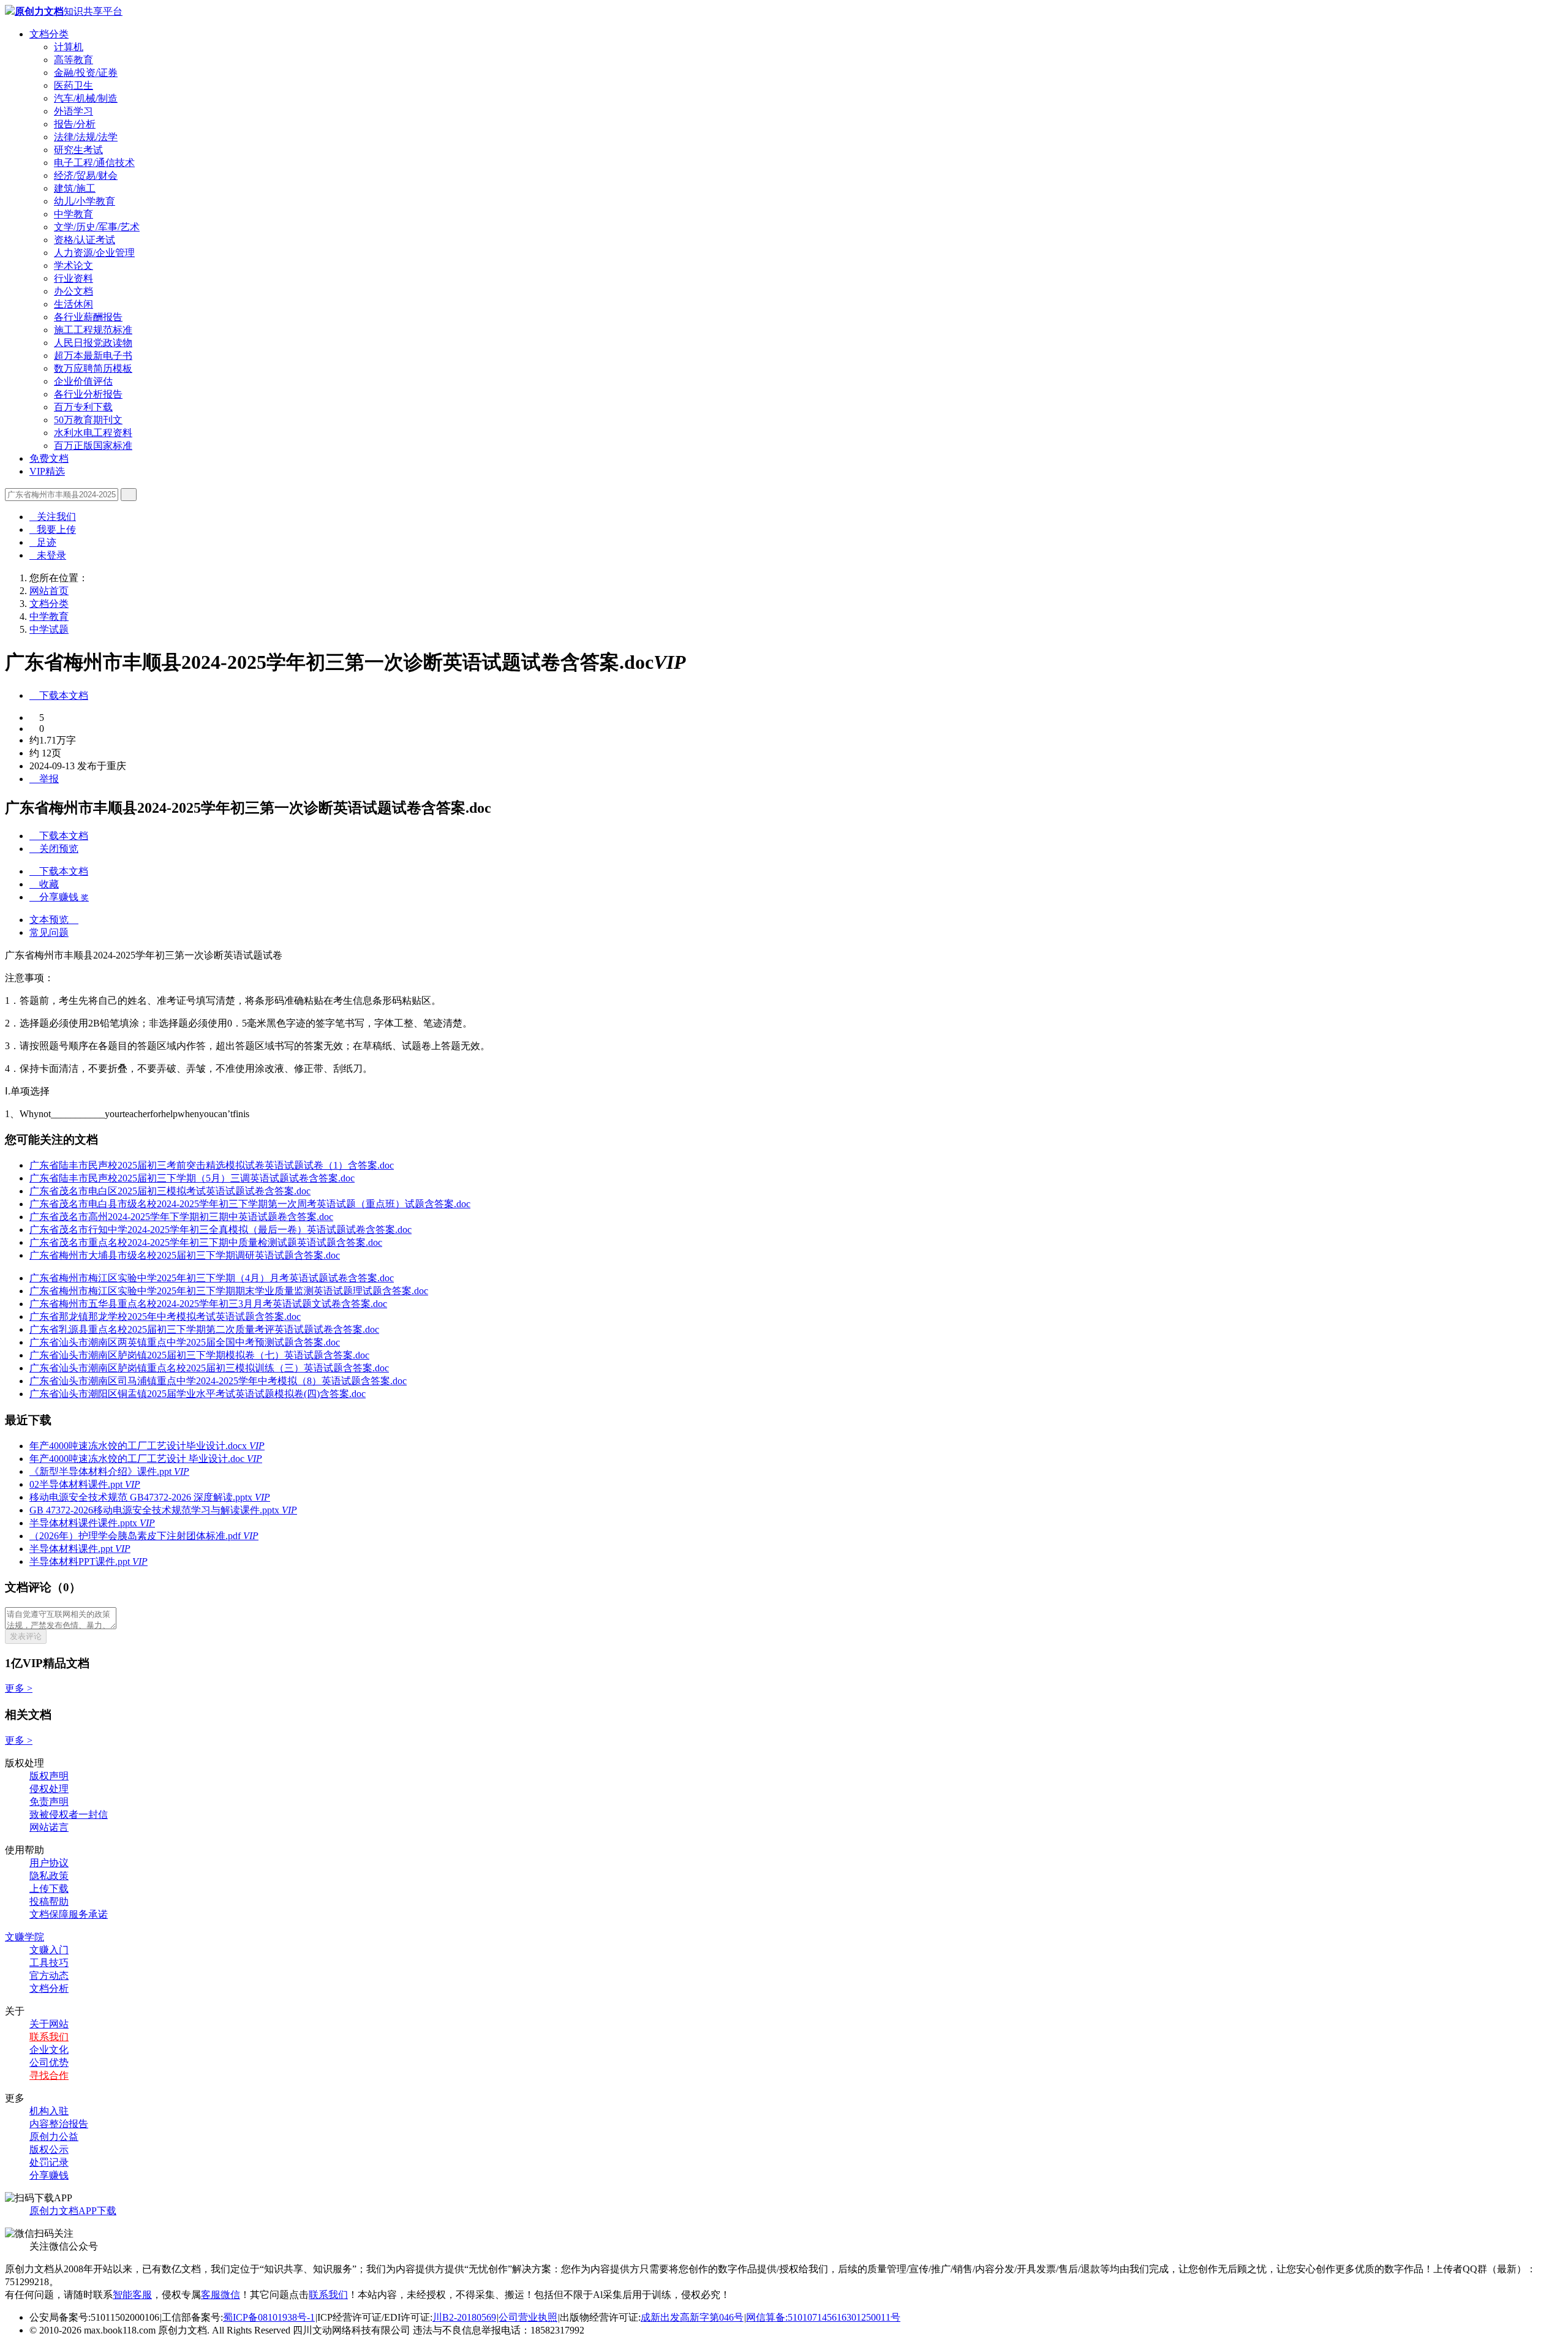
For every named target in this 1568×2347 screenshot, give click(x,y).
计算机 (69, 47)
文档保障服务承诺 (69, 1914)
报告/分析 (75, 124)
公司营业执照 (528, 2317)
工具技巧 (49, 1963)
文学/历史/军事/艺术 (97, 227)
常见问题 (49, 932)
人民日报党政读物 (93, 343)
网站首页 (49, 591)
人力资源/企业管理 (94, 253)
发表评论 (26, 1636)
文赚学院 (24, 1937)
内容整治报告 (59, 2124)
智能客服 (132, 2295)
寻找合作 (49, 2075)
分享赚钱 (49, 2175)
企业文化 (49, 2050)
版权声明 (49, 1776)
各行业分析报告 (88, 394)
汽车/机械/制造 (86, 98)
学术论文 (73, 266)
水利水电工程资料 (93, 433)
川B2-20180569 (464, 2317)
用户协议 (49, 1863)
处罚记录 (49, 2162)
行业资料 (73, 278)
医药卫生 (73, 85)
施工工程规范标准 (93, 330)
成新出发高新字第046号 (692, 2317)
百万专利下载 (83, 407)
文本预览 (54, 920)
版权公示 (49, 2149)
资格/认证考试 (85, 240)
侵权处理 (49, 1789)
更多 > (19, 1688)
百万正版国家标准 (93, 446)
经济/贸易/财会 (86, 175)
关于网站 (49, 2024)
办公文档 (73, 291)
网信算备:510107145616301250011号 (823, 2317)
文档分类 (49, 34)
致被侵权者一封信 (69, 1814)
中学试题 (49, 629)
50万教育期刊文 (88, 420)
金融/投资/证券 (86, 73)
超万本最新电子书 (93, 356)
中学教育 (73, 214)
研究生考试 (78, 150)
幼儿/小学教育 (85, 201)
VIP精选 (47, 471)
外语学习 (73, 111)
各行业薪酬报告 (88, 317)
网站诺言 (49, 1827)
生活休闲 (73, 304)
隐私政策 (49, 1876)
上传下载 (49, 1889)
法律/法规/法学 (86, 137)
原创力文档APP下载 (73, 2211)
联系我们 (49, 2037)
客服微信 (221, 2295)
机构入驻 (49, 2111)
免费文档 (49, 458)
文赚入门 (49, 1950)
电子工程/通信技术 (94, 163)
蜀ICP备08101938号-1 (269, 2317)
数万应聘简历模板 (93, 368)
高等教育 (73, 60)
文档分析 (49, 1988)
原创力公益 (54, 2137)
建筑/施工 (75, 188)
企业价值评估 (83, 381)
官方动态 (49, 1976)
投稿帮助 (49, 1901)
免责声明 (49, 1802)
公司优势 (49, 2063)
